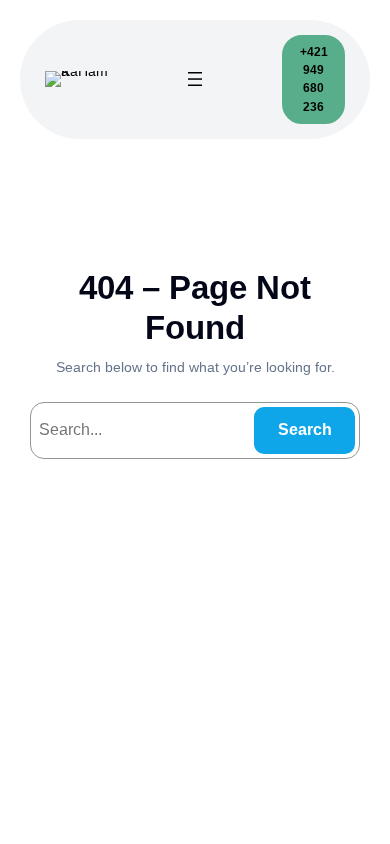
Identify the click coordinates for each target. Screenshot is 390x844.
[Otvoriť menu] (195, 79)
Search (305, 429)
